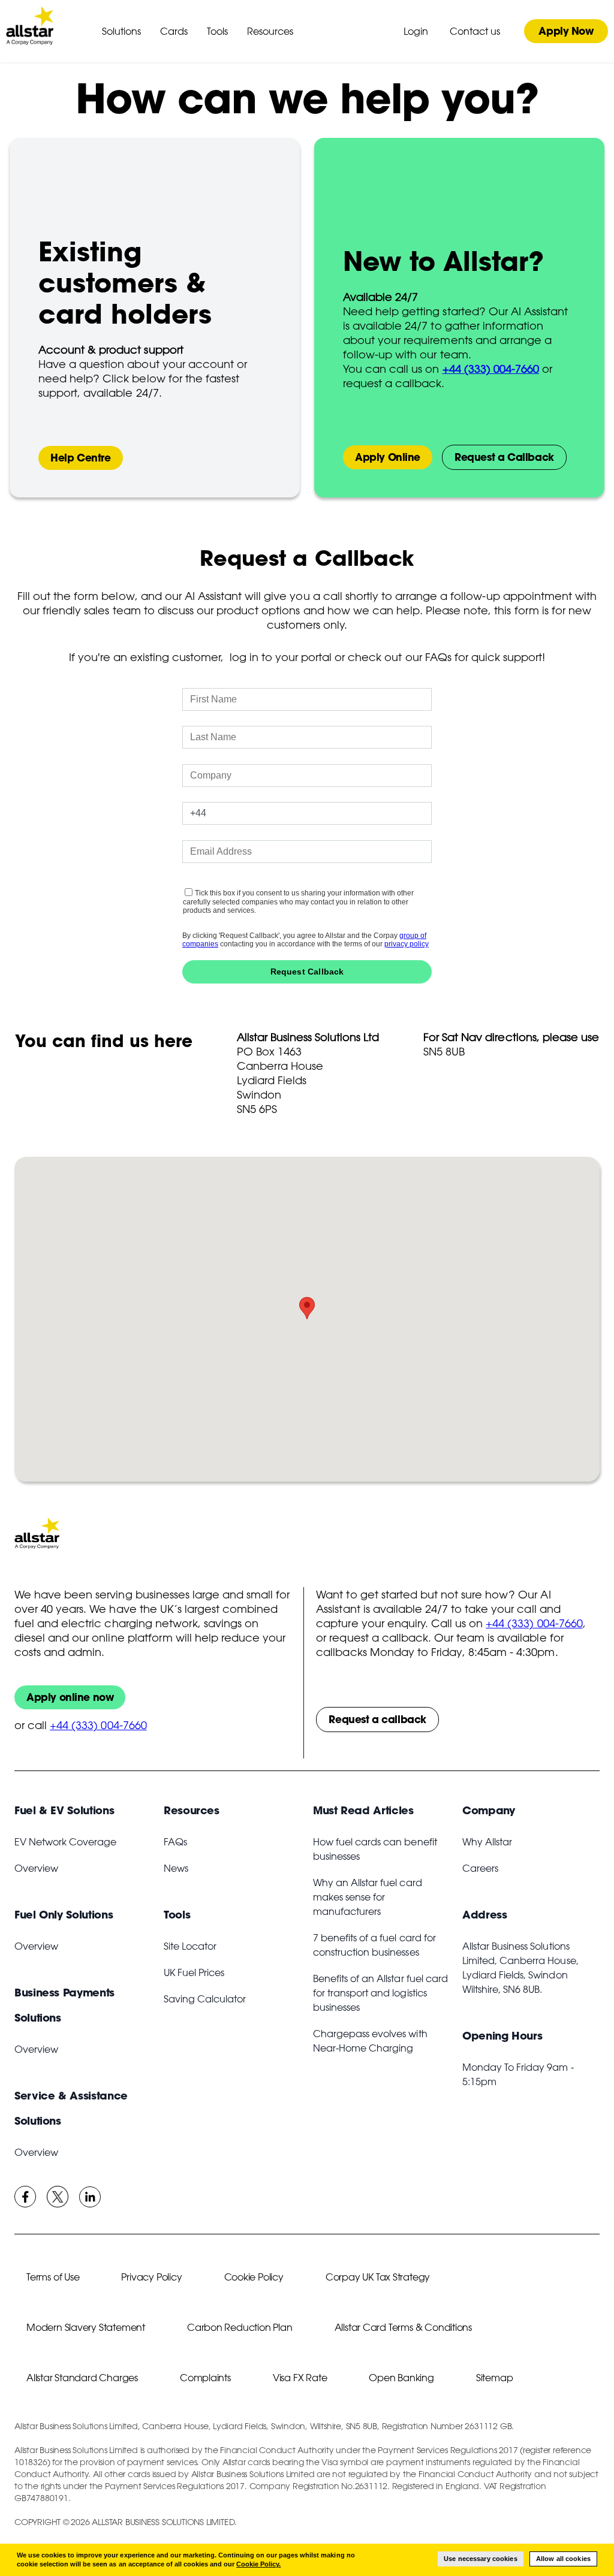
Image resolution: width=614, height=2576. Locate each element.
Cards (174, 31)
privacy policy (407, 944)
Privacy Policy (151, 2277)
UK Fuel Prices (194, 1972)
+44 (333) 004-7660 (98, 1725)
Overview (36, 1868)
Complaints (205, 2378)
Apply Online (388, 457)
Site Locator (190, 1946)
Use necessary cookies (481, 2559)
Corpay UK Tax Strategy (378, 2277)
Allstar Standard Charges (82, 2378)
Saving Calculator (205, 1999)
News (176, 1868)
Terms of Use (53, 2277)
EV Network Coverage (65, 1842)
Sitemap (495, 2378)
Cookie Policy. (258, 2564)
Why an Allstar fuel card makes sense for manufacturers (368, 1897)
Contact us (475, 31)
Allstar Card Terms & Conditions (404, 2327)
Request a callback (377, 1719)
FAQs (175, 1842)
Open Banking (401, 2378)
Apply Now (566, 31)
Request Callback (307, 972)
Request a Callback (504, 457)
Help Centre (81, 458)
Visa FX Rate (300, 2378)
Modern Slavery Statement (86, 2327)
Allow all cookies (563, 2559)
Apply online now (70, 1697)
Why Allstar (487, 1842)
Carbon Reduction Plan (240, 2327)
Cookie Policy (254, 2277)
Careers (480, 1868)
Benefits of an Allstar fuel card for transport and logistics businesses (380, 1993)
